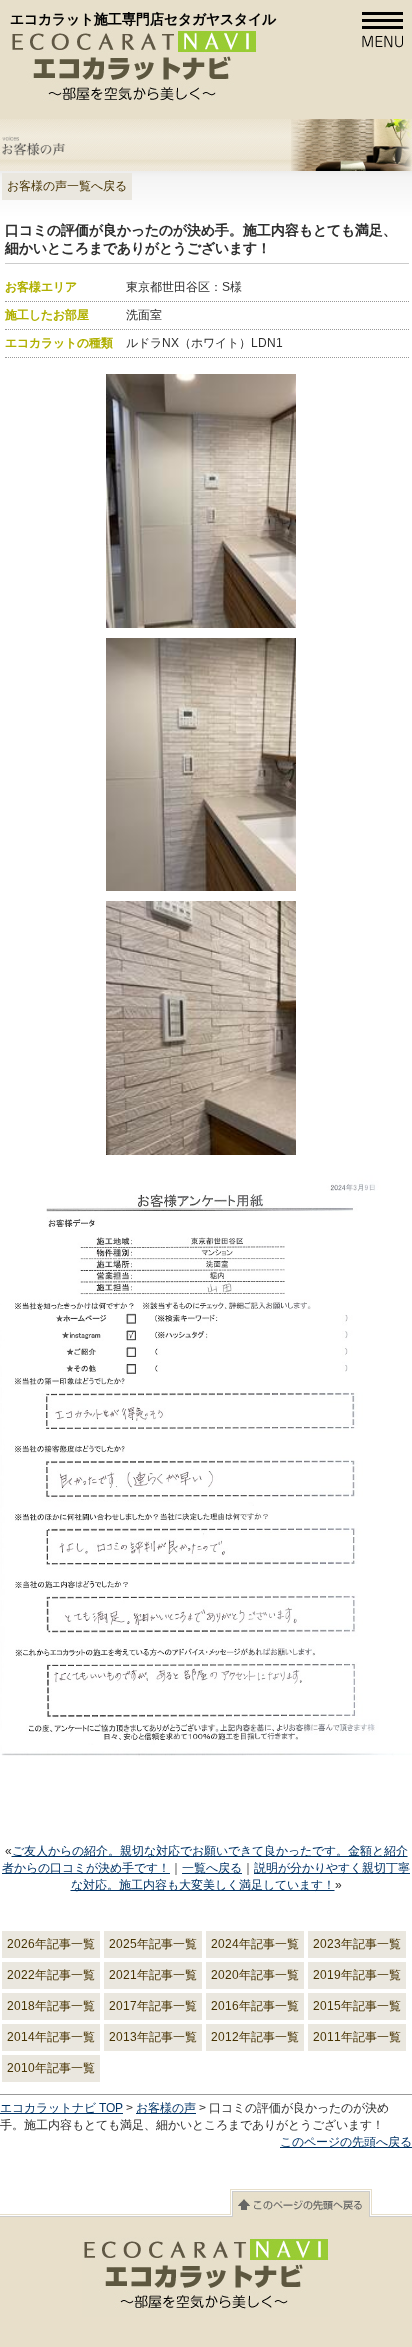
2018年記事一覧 (51, 2006)
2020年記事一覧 (255, 1975)
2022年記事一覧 (51, 1975)
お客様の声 (166, 2108)
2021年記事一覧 (153, 1975)
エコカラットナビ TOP (61, 2108)
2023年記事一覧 (357, 1944)
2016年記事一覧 (255, 2006)
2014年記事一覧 (51, 2037)
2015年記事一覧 (357, 2006)
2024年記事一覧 (255, 1944)
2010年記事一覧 (51, 2068)
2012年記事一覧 (255, 2037)
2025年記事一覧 (153, 1944)
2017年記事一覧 (153, 2006)
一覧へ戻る (212, 1868)
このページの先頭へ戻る (346, 2142)
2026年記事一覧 (51, 1944)
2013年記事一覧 (153, 2037)
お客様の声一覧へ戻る (67, 186)
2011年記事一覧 (357, 2037)
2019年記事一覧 (357, 1975)
